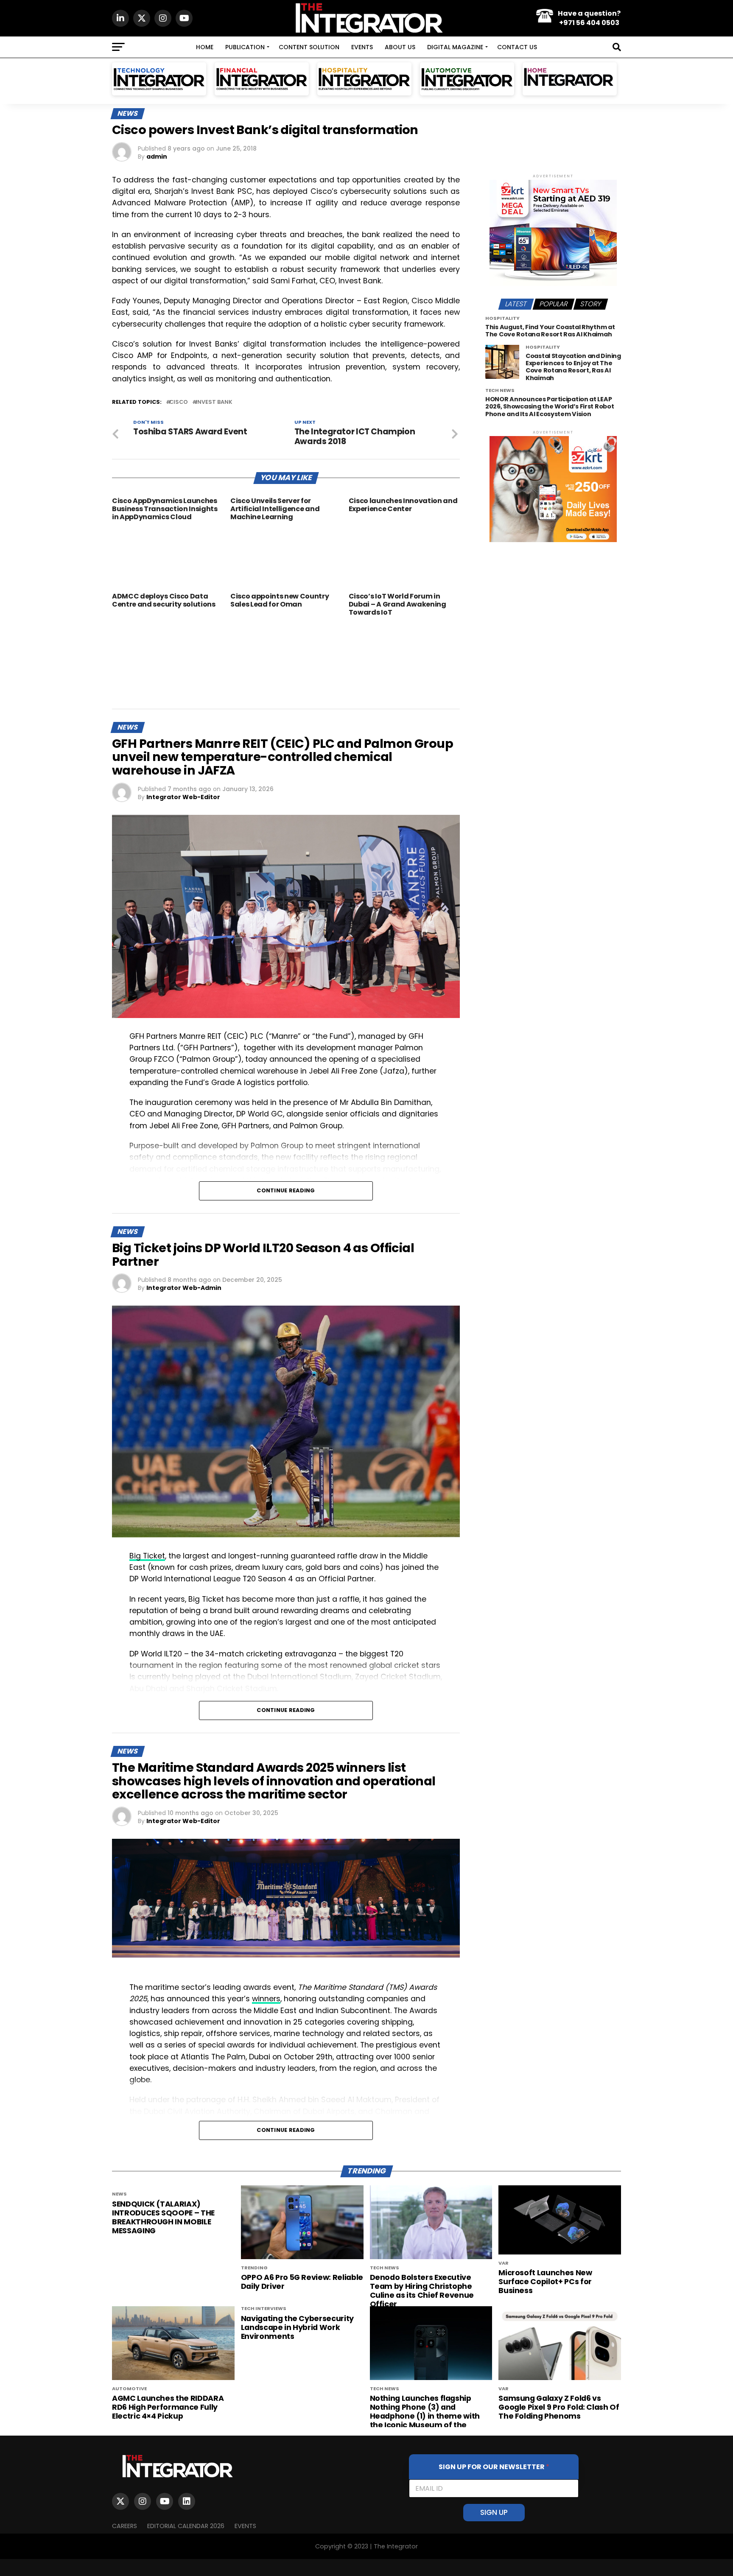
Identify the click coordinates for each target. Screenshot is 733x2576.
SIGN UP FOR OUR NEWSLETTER (494, 2467)
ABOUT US (400, 47)
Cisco (179, 402)
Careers (124, 2526)
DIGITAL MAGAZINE (455, 47)
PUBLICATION (245, 47)
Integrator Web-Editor (183, 797)
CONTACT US (517, 47)
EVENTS (362, 47)
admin (157, 157)
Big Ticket (147, 1556)
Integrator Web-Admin (184, 1288)
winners (266, 1999)
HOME (205, 47)
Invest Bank (214, 402)
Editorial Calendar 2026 (186, 2526)
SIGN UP (494, 2512)
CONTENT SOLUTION (309, 47)
